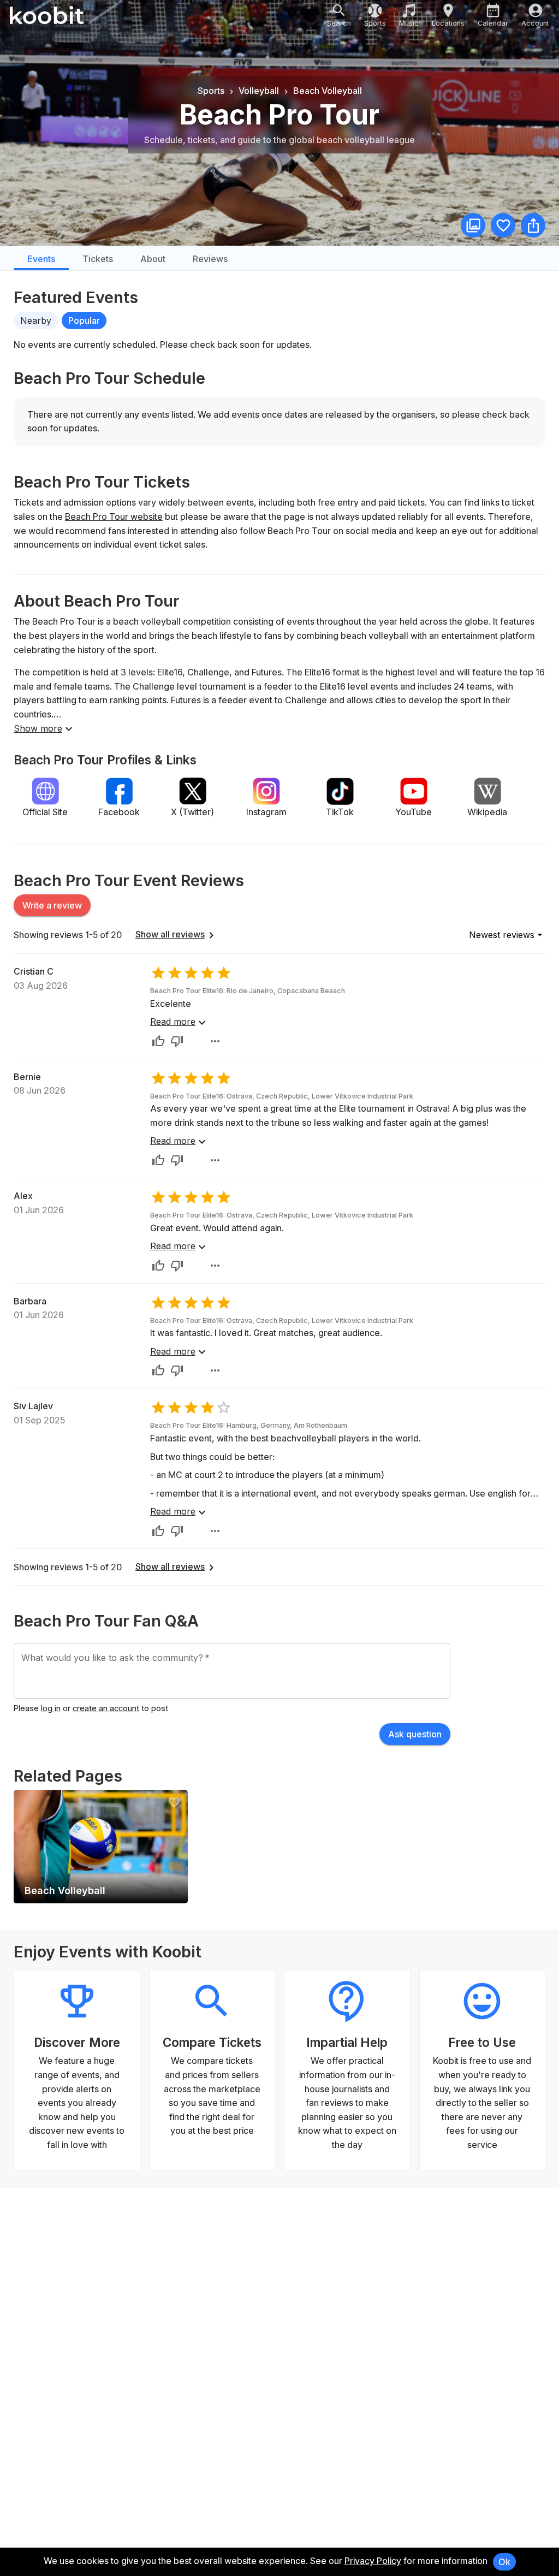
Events (41, 259)
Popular (84, 320)
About (153, 259)
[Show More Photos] (473, 225)
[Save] (503, 225)
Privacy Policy (373, 2561)
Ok (504, 2562)
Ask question (415, 1734)
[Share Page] (533, 225)
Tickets (98, 259)
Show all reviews (170, 934)
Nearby (36, 320)
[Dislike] (177, 1041)
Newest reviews (502, 935)
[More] (215, 1041)
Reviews (210, 259)
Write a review (52, 905)
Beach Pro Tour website (114, 517)
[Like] (158, 1041)
